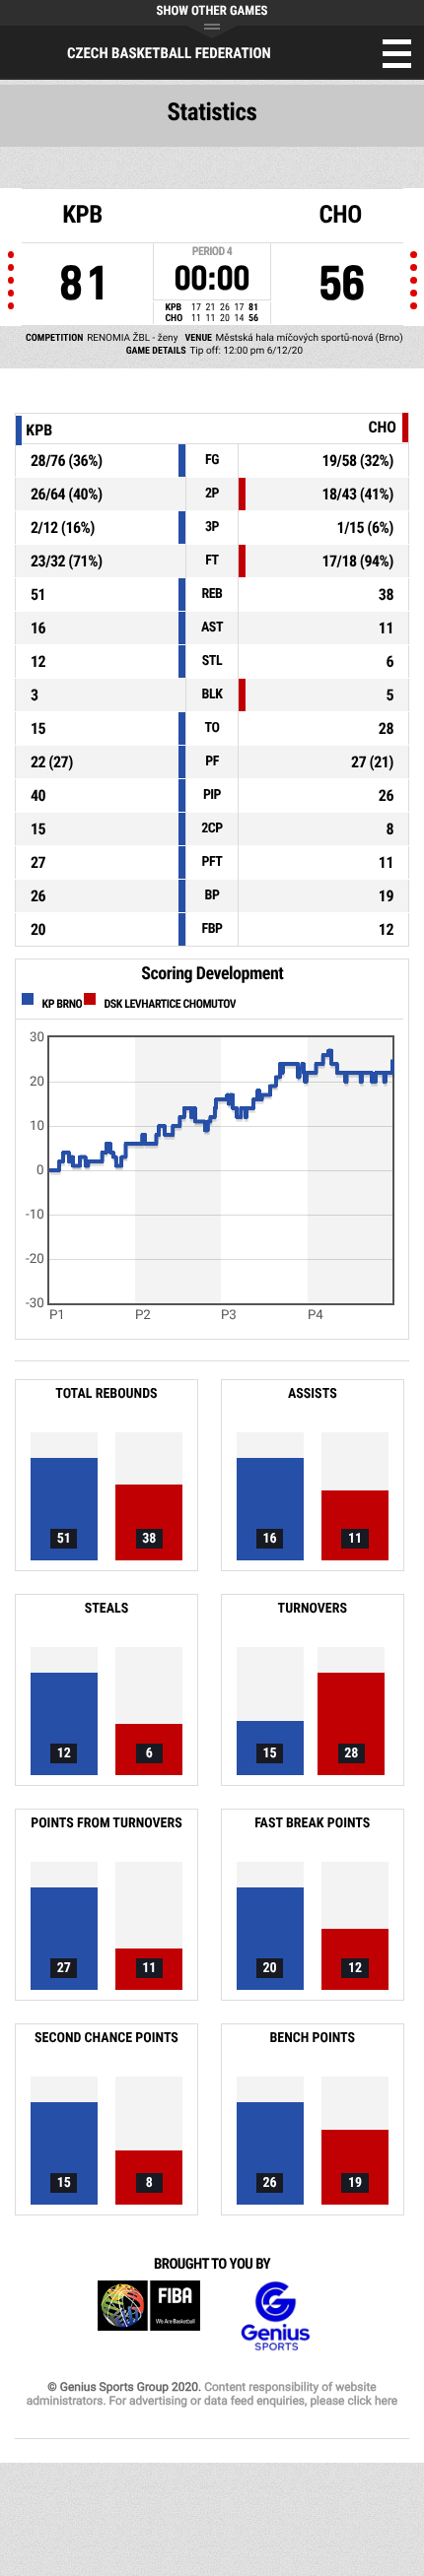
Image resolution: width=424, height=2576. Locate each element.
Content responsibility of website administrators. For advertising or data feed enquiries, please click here (212, 2394)
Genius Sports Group (275, 2316)
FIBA (149, 2316)
